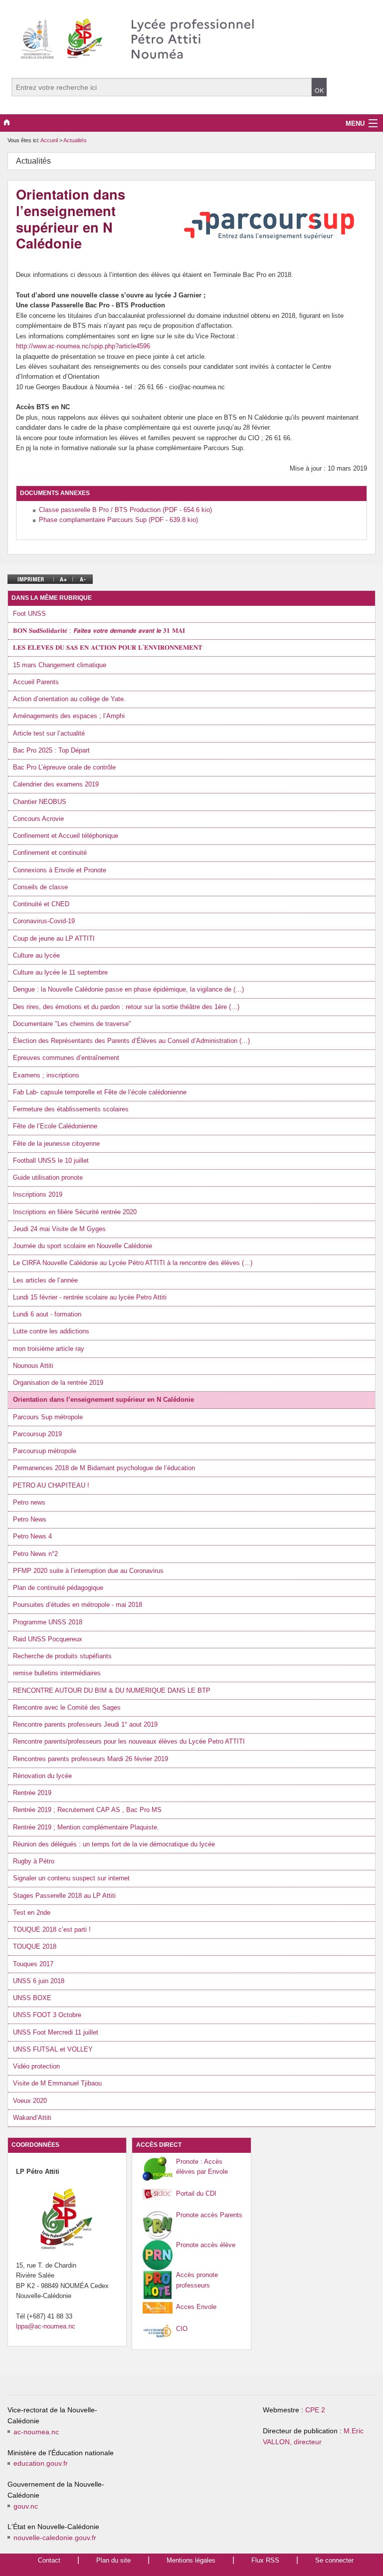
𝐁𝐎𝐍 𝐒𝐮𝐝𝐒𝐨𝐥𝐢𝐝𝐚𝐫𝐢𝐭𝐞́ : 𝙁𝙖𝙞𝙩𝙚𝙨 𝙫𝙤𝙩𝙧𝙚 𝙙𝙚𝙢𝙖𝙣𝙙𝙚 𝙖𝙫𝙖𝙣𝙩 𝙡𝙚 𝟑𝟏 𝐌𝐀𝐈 (99, 631)
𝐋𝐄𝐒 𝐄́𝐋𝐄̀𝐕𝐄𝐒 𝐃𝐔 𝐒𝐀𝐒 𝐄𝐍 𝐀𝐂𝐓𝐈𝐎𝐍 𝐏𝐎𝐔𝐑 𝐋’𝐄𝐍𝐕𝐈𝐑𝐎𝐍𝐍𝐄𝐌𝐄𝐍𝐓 (108, 647)
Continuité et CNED (41, 904)
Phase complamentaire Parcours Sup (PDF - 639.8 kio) (118, 520)
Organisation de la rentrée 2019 (58, 1383)
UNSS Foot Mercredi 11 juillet (56, 2032)
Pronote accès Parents (209, 2215)
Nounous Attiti (33, 1366)
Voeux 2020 (30, 2101)
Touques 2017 (33, 1964)
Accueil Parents (36, 682)
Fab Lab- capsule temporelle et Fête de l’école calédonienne (100, 1092)
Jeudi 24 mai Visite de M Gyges (59, 1229)
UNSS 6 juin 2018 (39, 1981)
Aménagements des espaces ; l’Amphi (69, 716)
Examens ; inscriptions (46, 1075)
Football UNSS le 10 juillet (51, 1160)
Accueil (49, 140)
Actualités (75, 140)
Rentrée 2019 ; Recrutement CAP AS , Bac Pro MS (87, 1810)
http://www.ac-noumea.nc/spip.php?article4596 (83, 346)
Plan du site (113, 2560)
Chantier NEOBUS (40, 802)
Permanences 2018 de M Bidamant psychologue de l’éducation (104, 1468)
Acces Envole (196, 2307)
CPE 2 (315, 2410)
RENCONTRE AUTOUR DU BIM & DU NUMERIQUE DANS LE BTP (112, 1690)
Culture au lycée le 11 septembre (60, 972)
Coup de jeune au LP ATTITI (54, 938)
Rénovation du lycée (42, 1776)
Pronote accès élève (206, 2245)
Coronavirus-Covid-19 (44, 921)
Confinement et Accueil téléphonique (66, 836)
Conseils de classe (40, 887)
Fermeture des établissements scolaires (71, 1109)
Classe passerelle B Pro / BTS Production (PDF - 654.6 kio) (125, 510)
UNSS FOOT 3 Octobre (47, 2015)
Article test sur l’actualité (49, 733)
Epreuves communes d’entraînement (66, 1058)
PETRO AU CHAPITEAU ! (51, 1485)
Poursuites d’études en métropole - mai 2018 (78, 1605)
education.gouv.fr (41, 2463)
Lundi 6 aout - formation (47, 1314)
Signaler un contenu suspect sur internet (71, 1878)
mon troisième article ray (49, 1349)
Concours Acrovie (38, 819)
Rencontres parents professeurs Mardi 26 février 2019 (91, 1759)
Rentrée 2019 (32, 1793)
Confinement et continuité (50, 853)
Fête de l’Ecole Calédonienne (55, 1126)
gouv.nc (26, 2506)
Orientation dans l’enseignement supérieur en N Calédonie (103, 1400)
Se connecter (334, 2560)
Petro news (29, 1502)
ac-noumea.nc (36, 2432)
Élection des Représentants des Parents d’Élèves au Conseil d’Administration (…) (131, 1041)
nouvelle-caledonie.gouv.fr (55, 2538)
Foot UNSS (29, 614)
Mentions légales (191, 2560)
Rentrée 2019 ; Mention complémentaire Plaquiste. (86, 1827)
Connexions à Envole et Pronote (60, 870)
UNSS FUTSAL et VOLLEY (53, 2049)
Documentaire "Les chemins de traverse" (72, 1024)
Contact (49, 2560)
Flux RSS (265, 2560)
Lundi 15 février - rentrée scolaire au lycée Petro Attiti (90, 1297)
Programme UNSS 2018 (48, 1622)
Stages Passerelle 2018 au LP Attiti (64, 1896)
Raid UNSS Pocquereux (48, 1639)
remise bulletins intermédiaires (57, 1673)
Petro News (30, 1519)
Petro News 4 (32, 1536)
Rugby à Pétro (34, 1861)
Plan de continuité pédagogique (58, 1588)
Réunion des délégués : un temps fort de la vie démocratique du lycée (114, 1844)
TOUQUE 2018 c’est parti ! (52, 1930)
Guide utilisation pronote (48, 1177)
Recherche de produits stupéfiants (62, 1656)
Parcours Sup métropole (48, 1417)
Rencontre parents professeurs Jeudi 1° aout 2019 (85, 1724)
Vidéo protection (36, 2066)
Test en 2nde (32, 1913)
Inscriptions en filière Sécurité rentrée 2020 (75, 1212)
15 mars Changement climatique (60, 665)
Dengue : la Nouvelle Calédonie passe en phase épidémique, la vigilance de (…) (128, 989)
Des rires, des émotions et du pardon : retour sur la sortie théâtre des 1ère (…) (126, 1007)
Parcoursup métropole (45, 1451)
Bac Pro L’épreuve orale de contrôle (64, 767)
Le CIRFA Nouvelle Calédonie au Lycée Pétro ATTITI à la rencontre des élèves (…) (133, 1263)
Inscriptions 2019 (38, 1194)
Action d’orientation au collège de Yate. (69, 699)
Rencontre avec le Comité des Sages (67, 1707)
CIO (182, 2329)
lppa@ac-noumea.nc (46, 2326)
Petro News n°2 (35, 1554)
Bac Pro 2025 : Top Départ (51, 750)
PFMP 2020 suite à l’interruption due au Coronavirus (88, 1571)
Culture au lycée (36, 955)
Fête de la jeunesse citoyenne (56, 1144)
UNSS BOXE (32, 1998)
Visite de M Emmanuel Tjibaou (57, 2083)
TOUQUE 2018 (35, 1946)
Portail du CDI (196, 2193)
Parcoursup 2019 (37, 1434)
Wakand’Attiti (32, 2118)
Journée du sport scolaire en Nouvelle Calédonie (83, 1246)
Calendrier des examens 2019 (56, 784)
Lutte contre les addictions (51, 1331)
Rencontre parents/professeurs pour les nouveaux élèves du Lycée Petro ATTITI (129, 1741)
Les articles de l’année (45, 1280)
